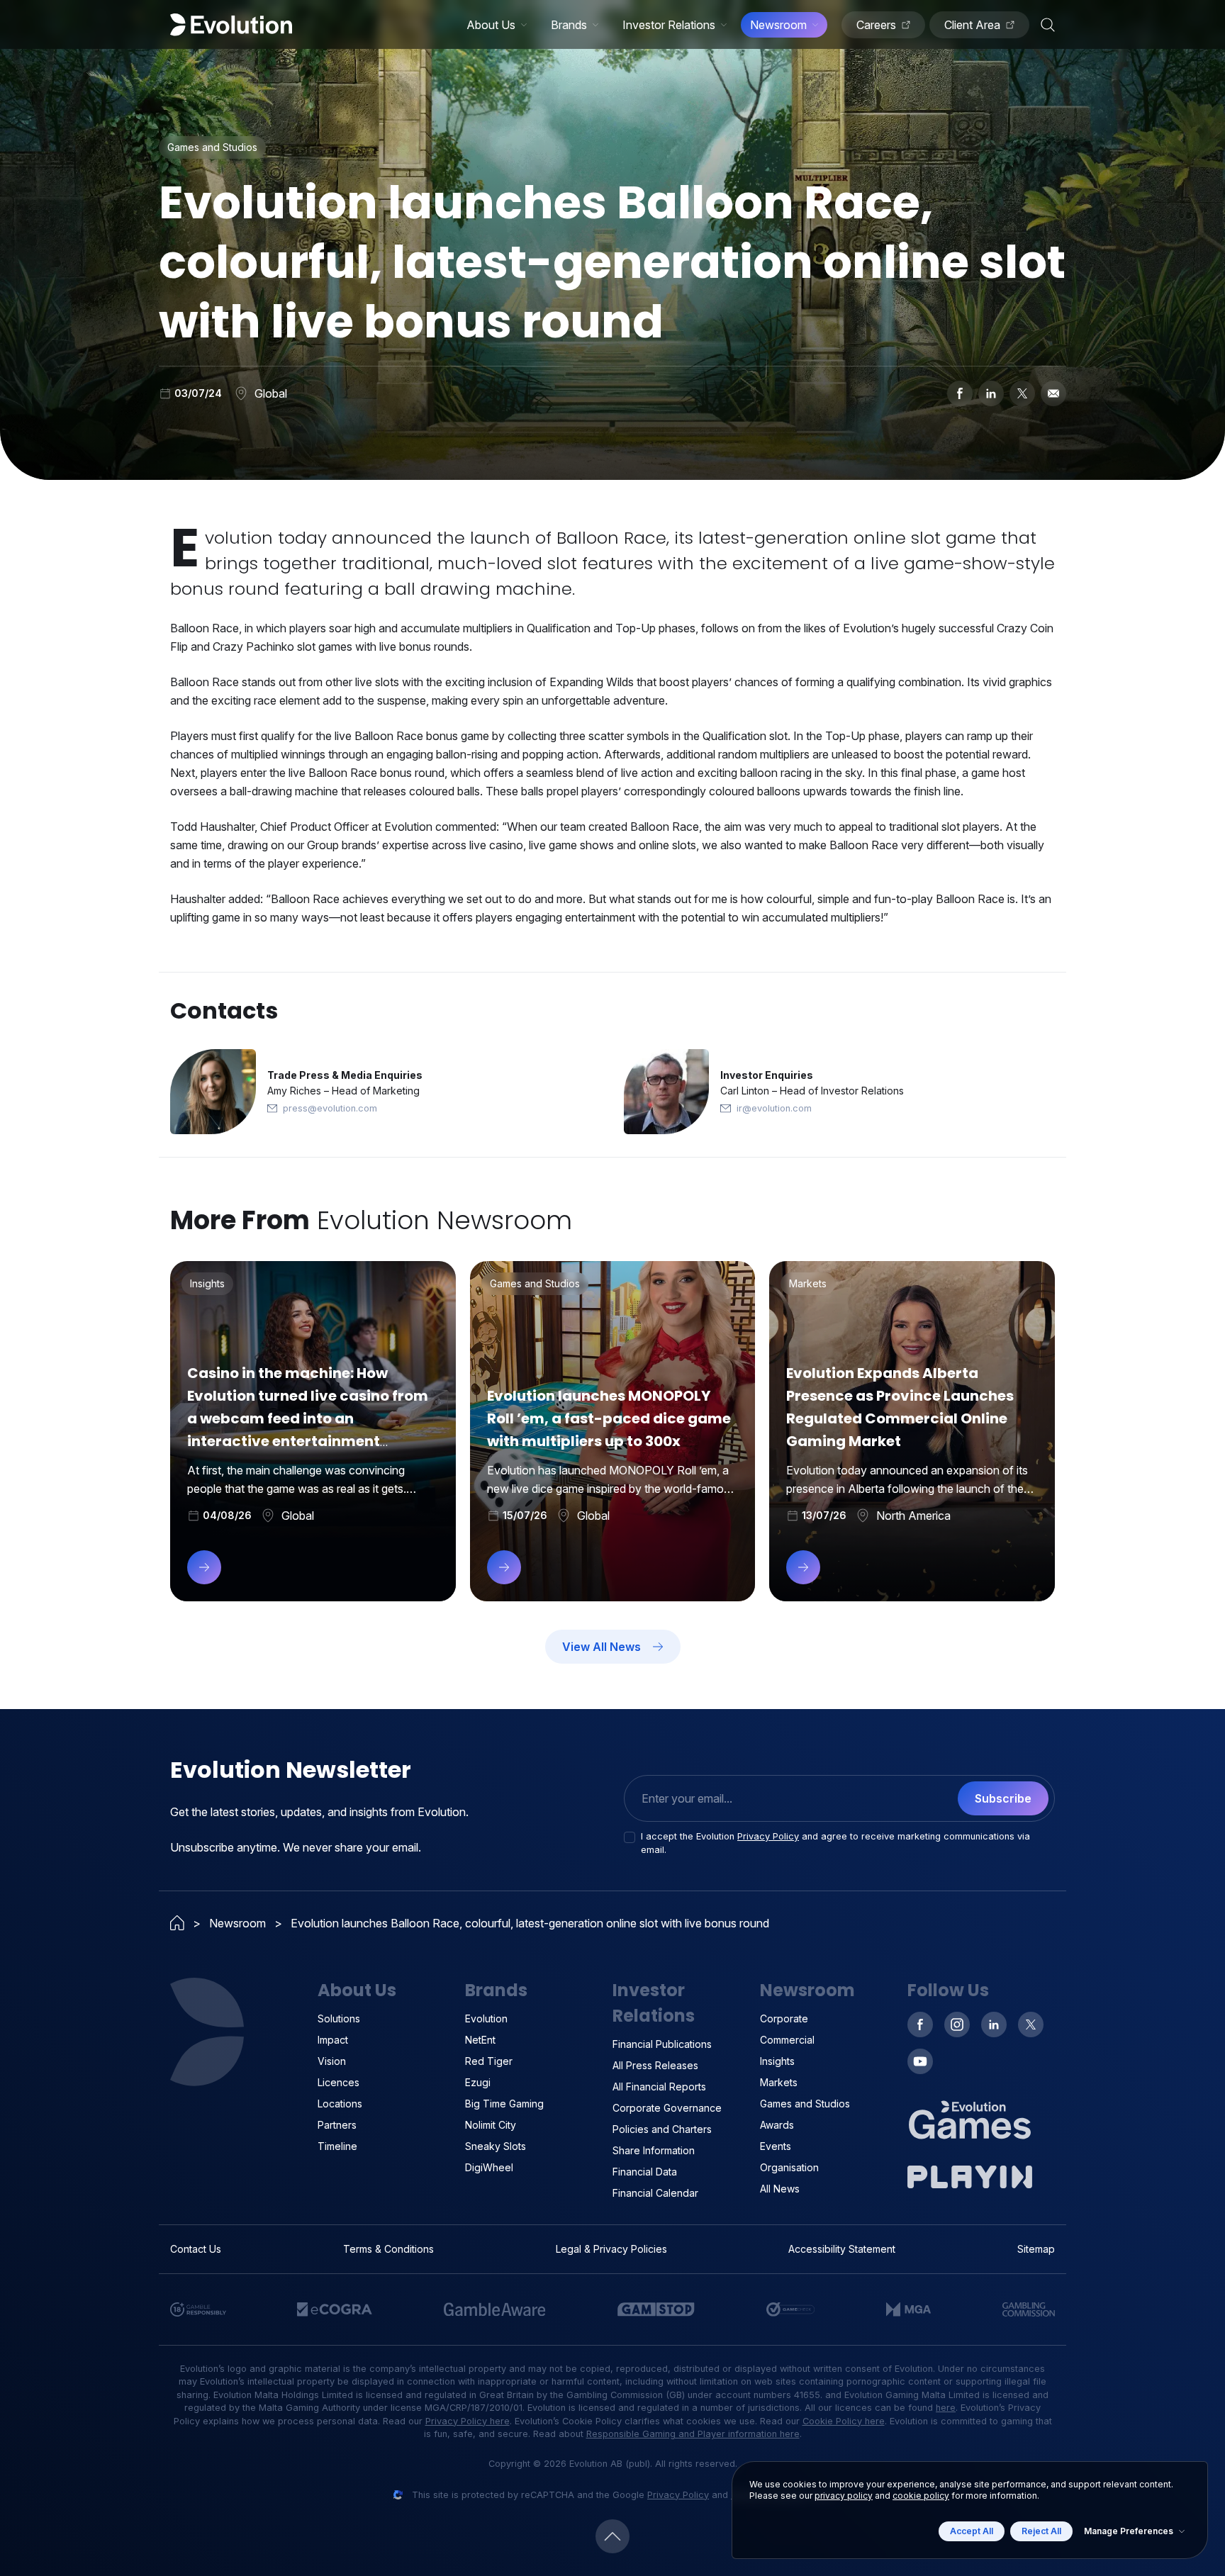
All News (780, 2189)
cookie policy (921, 2496)
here (946, 2408)
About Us (491, 25)
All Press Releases (655, 2065)
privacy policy (844, 2496)
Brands (569, 25)
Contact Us (196, 2249)
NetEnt (480, 2040)
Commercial (787, 2040)
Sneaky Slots (496, 2146)
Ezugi (478, 2082)
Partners (337, 2125)
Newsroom (778, 25)
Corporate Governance (667, 2108)
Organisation (789, 2167)
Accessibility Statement (842, 2249)
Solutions (339, 2018)
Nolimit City (491, 2125)
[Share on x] (1022, 393)
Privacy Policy (768, 1836)
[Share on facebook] (960, 393)
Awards (777, 2125)
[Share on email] (1053, 393)
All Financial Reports (659, 2087)
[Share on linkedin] (991, 393)
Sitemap (1036, 2249)
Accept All (972, 2531)
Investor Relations (669, 25)
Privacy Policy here (468, 2421)
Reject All (1041, 2531)
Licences (339, 2082)
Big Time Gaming (504, 2104)
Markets (779, 2082)
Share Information (654, 2150)
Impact (333, 2040)
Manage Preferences (1129, 2531)
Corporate (784, 2018)
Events (776, 2146)
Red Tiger (489, 2061)
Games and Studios (805, 2104)
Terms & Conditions (388, 2249)
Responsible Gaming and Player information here (693, 2434)
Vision (332, 2061)
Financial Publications (662, 2044)
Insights (777, 2061)
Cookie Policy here (844, 2421)
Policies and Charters (662, 2129)
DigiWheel (489, 2167)
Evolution (486, 2018)
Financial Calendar (655, 2193)
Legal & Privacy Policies (611, 2249)
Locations (340, 2104)
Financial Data (645, 2172)
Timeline (337, 2146)
